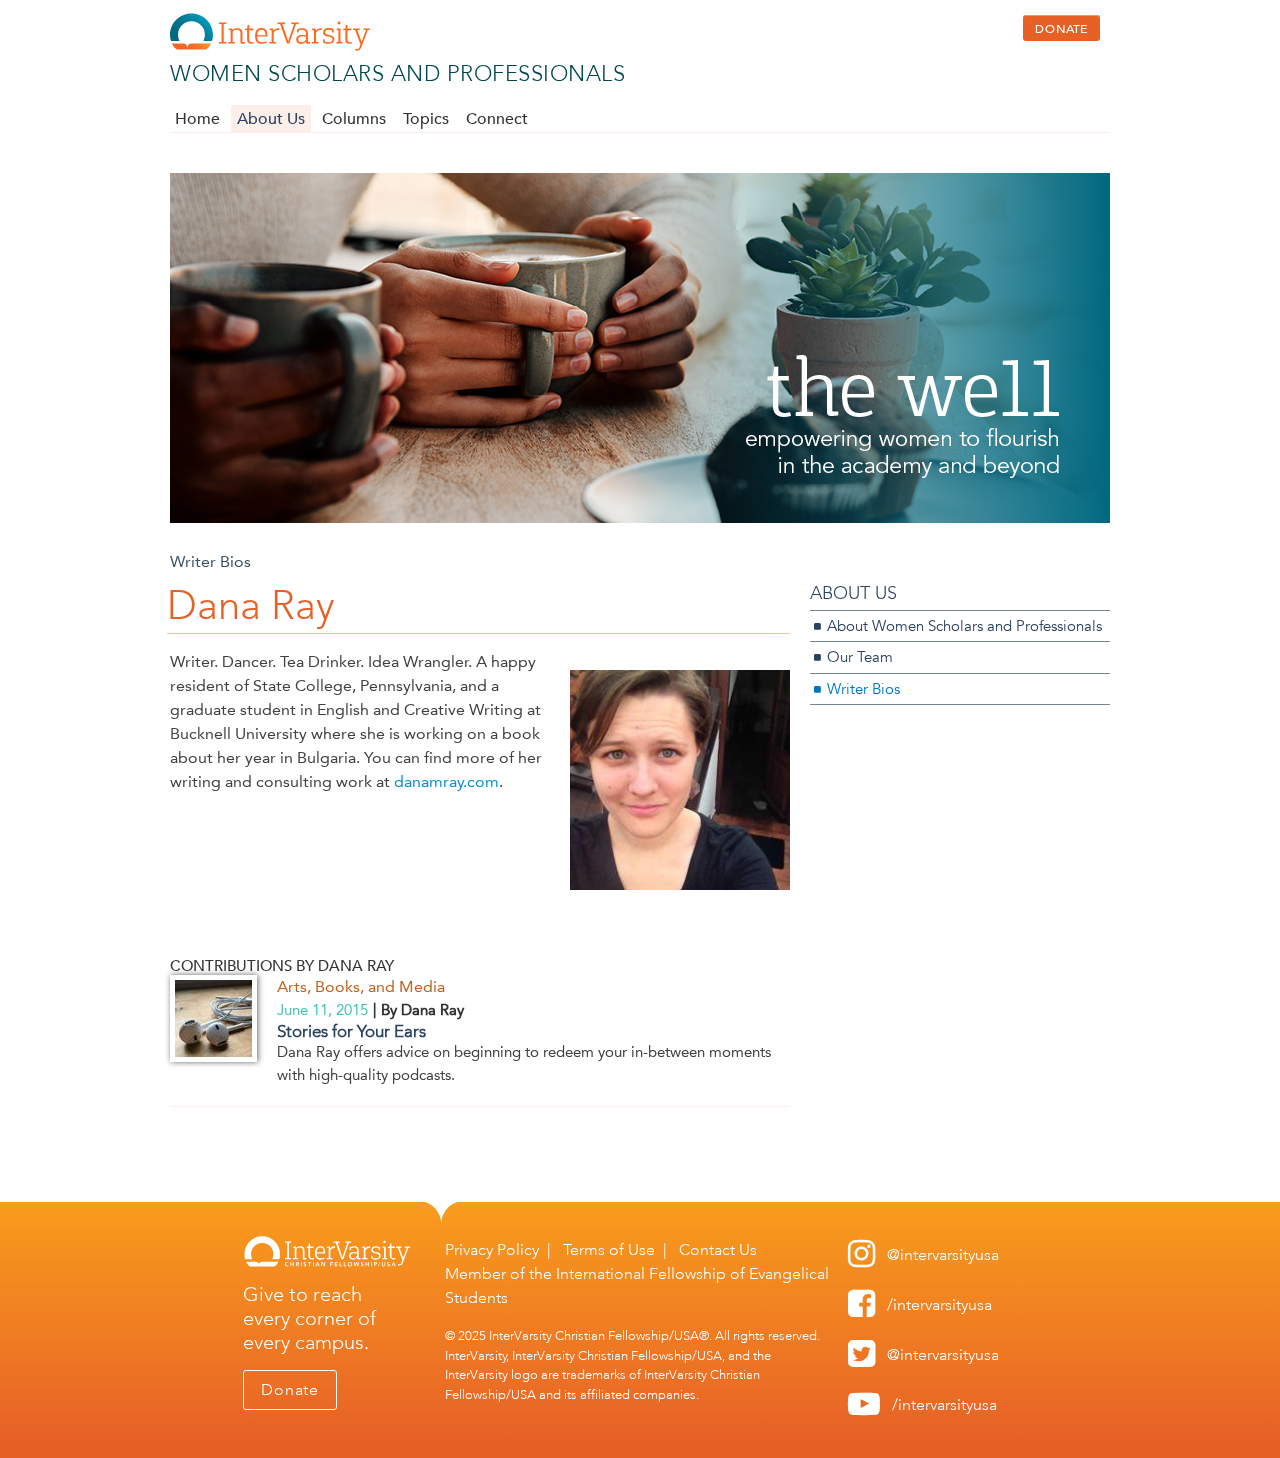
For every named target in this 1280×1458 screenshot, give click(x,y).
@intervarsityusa (943, 1254)
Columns (354, 119)
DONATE (1061, 28)
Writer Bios (210, 561)
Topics (426, 119)
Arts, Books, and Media (361, 986)
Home (197, 119)
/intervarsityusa (939, 1304)
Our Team (860, 656)
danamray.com (446, 781)
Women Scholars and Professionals (397, 73)
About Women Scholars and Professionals (964, 625)
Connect (497, 119)
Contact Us (718, 1249)
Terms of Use (609, 1249)
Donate (290, 1389)
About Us (271, 119)
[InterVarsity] (270, 46)
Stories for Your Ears (351, 1031)
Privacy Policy (492, 1249)
